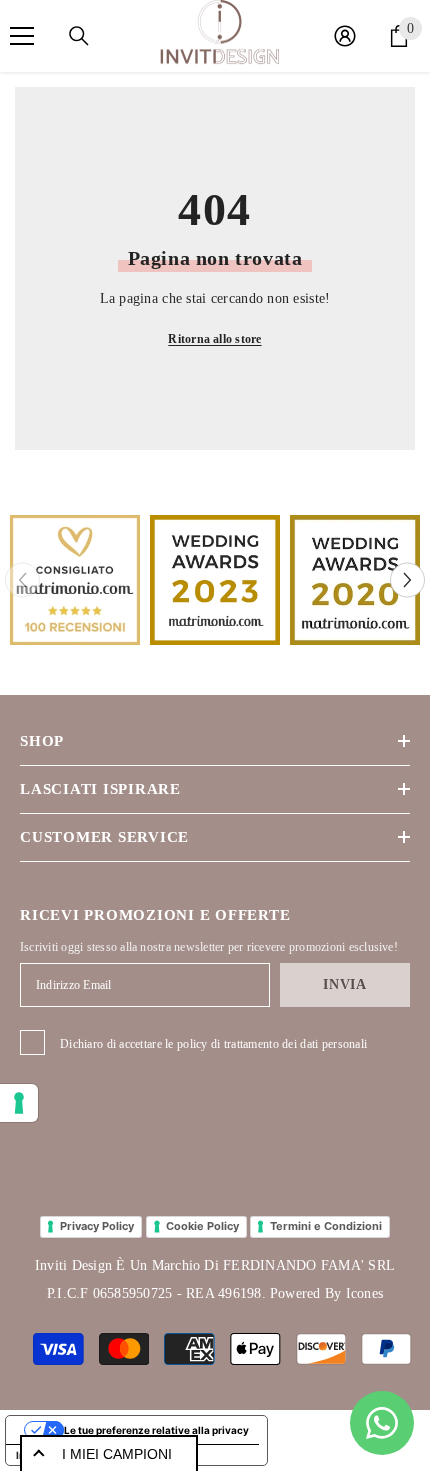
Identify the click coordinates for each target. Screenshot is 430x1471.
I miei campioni (117, 1454)
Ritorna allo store (214, 339)
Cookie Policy (202, 1226)
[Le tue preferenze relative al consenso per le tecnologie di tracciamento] (19, 1103)
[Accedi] (345, 36)
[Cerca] (79, 36)
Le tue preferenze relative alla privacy (156, 1430)
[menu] (22, 36)
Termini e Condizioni (326, 1226)
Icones (364, 1293)
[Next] (407, 580)
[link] (75, 580)
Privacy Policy (97, 1226)
